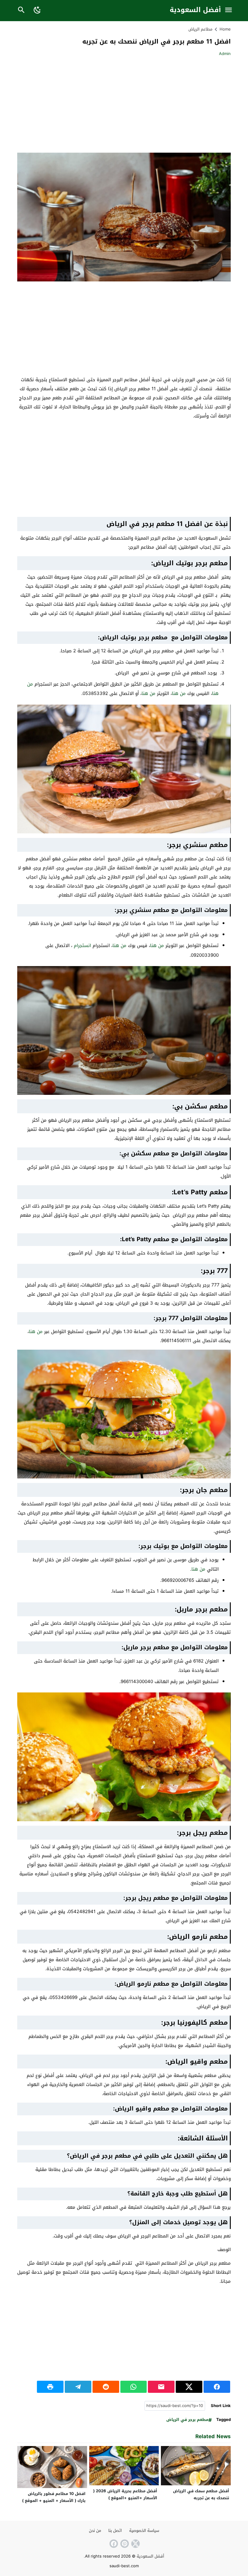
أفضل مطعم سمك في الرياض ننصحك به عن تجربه (201, 2494)
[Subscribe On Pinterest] (124, 2544)
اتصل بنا (115, 2531)
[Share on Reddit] (106, 2387)
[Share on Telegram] (78, 2387)
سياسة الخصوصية (144, 2531)
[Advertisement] (180, 105)
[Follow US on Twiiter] (135, 2544)
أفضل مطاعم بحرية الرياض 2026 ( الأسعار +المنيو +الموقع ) (125, 2494)
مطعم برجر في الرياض (187, 2420)
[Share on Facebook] (217, 2387)
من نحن (95, 2531)
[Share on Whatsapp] (134, 2387)
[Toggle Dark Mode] (37, 10)
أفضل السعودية (195, 10)
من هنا (179, 693)
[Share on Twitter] (189, 2387)
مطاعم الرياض (200, 29)
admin (225, 54)
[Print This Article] (50, 2387)
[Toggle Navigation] (228, 10)
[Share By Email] (161, 2387)
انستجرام (82, 946)
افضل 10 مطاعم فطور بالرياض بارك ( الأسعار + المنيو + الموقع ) (53, 2497)
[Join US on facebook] (113, 2544)
